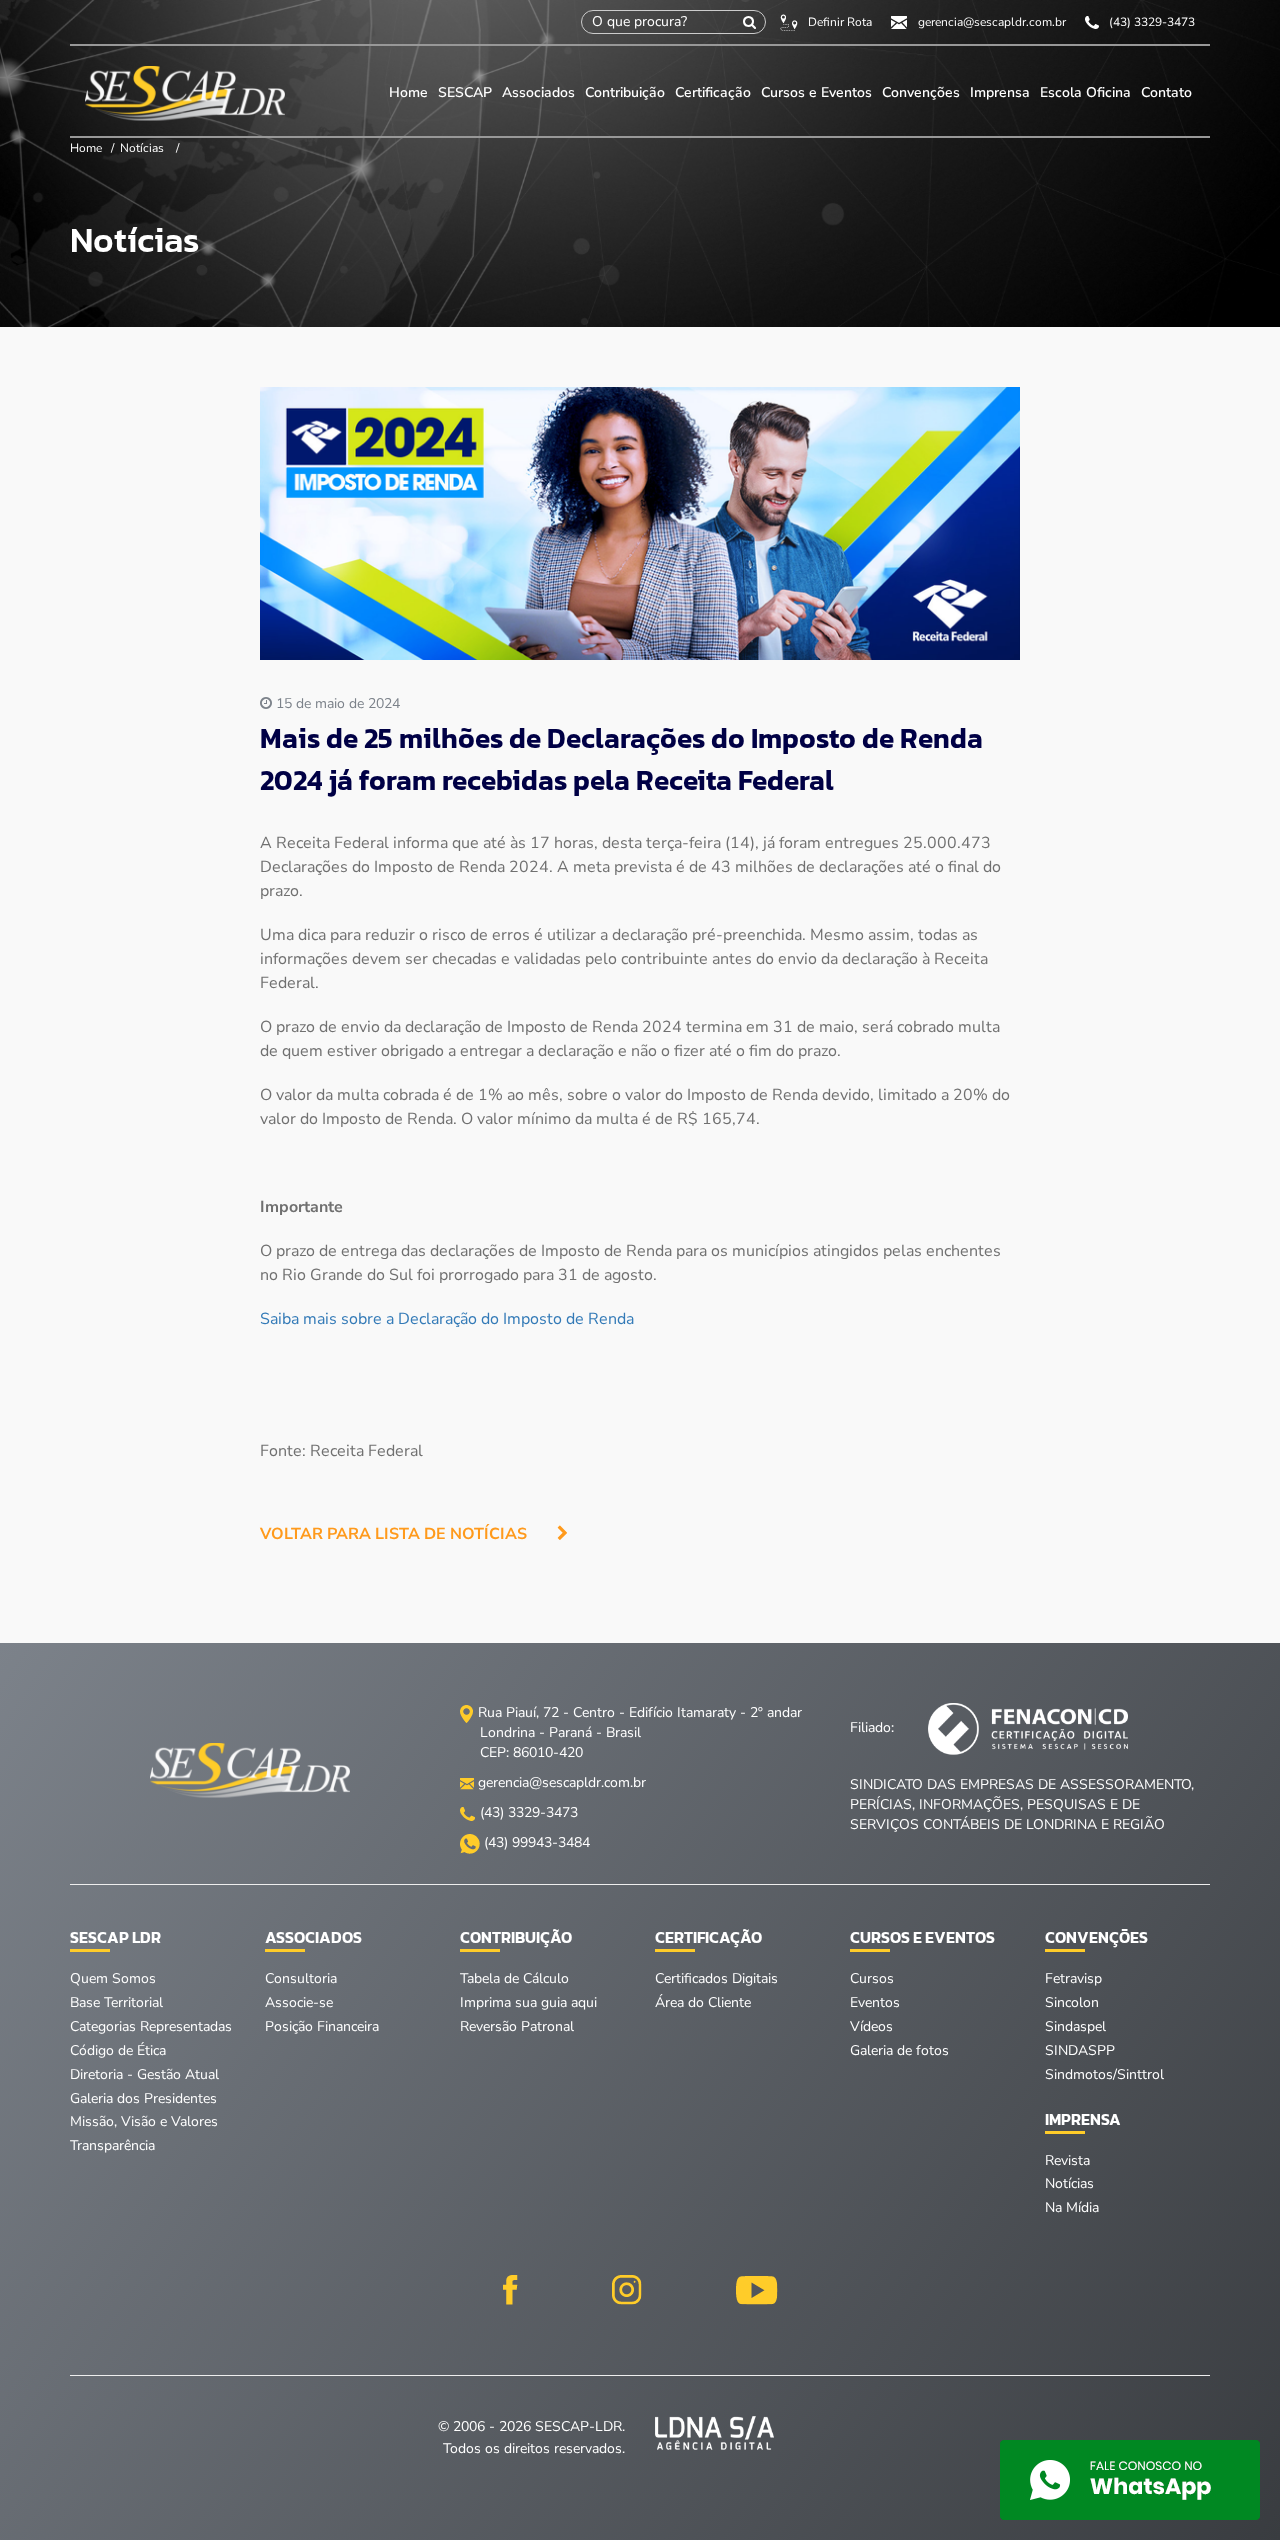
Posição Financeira (322, 2026)
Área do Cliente (703, 2002)
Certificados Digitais (716, 1978)
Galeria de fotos (899, 2050)
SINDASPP (1080, 2050)
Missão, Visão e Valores (144, 2121)
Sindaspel (1075, 2026)
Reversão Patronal (517, 2026)
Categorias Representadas (151, 2026)
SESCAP (467, 92)
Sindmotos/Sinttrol (1104, 2074)
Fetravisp (1073, 1978)
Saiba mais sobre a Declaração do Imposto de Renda (447, 1319)
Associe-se (299, 2002)
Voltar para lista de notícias (393, 1534)
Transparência (112, 2145)
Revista (1067, 2160)
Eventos (875, 2002)
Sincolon (1072, 2002)
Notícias (142, 148)
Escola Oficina (1085, 92)
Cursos (872, 1978)
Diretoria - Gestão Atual (144, 2074)
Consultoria (301, 1978)
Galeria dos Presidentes (143, 2098)
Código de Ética (118, 2050)
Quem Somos (113, 1978)
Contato (1166, 92)
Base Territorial (116, 2002)
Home (408, 92)
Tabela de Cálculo (514, 1978)
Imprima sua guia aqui (528, 2002)
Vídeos (871, 2026)
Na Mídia (1072, 2207)
